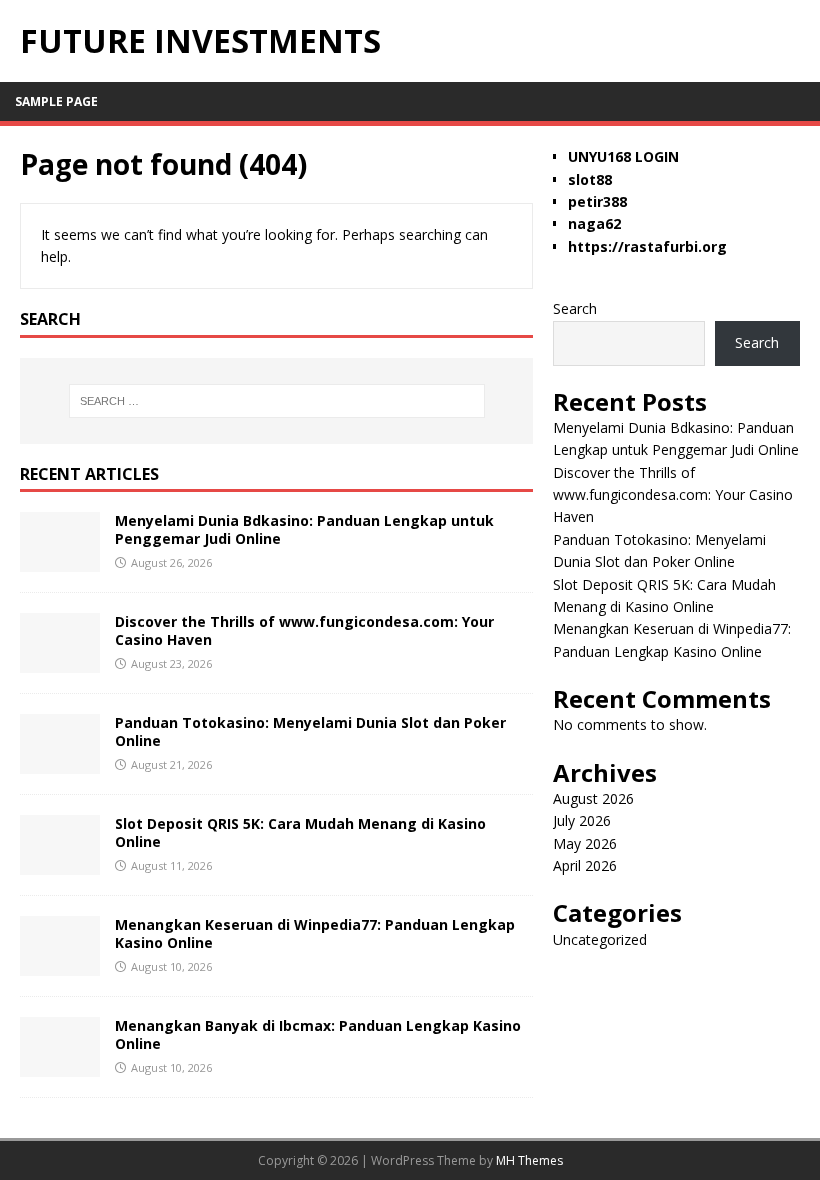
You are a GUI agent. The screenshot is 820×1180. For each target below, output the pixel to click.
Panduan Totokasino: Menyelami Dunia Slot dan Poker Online (310, 731)
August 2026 (593, 798)
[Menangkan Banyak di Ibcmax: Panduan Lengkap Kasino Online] (60, 1065)
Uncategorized (600, 939)
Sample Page (56, 101)
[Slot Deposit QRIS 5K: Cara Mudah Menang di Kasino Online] (60, 863)
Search (575, 308)
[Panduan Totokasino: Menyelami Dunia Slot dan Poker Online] (60, 762)
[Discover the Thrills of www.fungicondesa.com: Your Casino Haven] (60, 661)
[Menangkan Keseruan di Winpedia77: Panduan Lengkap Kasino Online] (60, 964)
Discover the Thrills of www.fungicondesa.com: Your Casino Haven (304, 630)
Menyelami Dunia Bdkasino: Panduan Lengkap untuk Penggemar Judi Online (304, 529)
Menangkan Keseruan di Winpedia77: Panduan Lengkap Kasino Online (315, 933)
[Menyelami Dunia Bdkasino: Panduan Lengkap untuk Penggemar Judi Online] (60, 560)
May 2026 (585, 843)
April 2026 (585, 865)
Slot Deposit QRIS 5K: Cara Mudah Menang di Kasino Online (300, 832)
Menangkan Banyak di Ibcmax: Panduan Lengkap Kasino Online (318, 1034)
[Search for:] (277, 401)
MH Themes (529, 1160)
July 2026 (582, 820)
